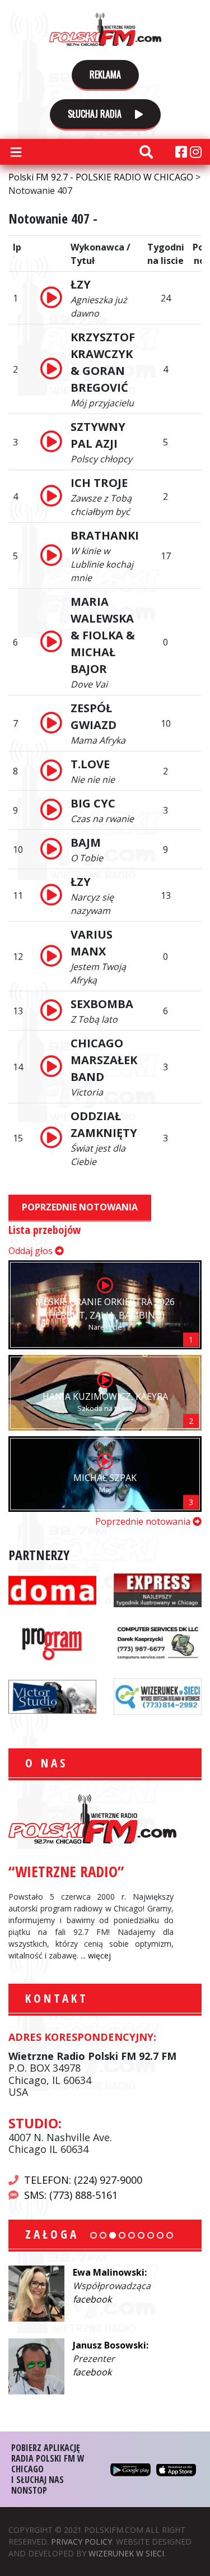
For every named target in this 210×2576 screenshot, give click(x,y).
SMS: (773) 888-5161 (71, 2195)
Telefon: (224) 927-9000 (83, 2180)
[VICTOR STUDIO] (52, 1696)
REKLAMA (105, 75)
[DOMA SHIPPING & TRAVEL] (52, 1589)
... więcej (96, 1955)
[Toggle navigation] (16, 152)
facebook (92, 2299)
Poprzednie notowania (80, 1207)
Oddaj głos (32, 1251)
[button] (94, 2235)
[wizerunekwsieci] (158, 1696)
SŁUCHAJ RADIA (96, 114)
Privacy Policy (81, 2542)
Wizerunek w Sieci (126, 2553)
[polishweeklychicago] (52, 1642)
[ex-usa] (158, 1589)
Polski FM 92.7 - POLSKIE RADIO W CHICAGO (105, 29)
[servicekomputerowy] (158, 1642)
